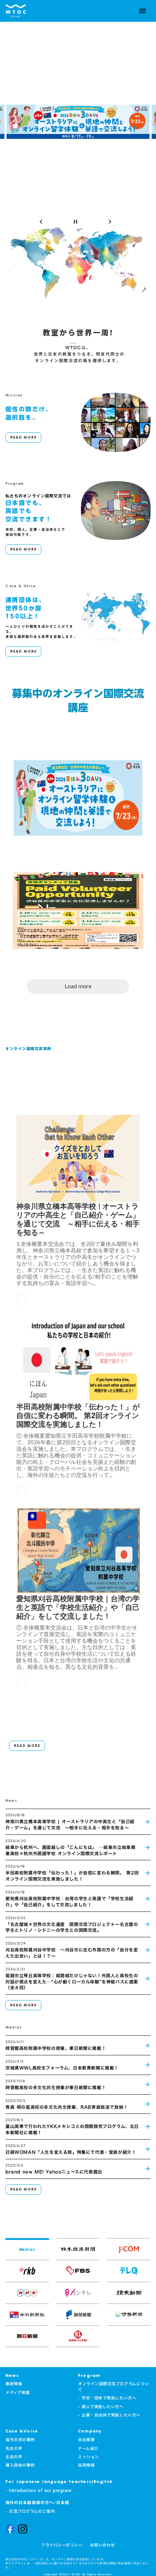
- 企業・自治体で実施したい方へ (109, 2415)
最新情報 (14, 2384)
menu (143, 11)
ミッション (89, 2457)
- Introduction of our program (38, 2491)
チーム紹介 (88, 2449)
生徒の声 (14, 2457)
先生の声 (14, 2449)
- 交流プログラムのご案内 (30, 2512)
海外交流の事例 (20, 2440)
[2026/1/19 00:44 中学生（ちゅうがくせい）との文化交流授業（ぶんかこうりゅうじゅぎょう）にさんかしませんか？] (78, 907)
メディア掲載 (18, 2393)
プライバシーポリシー (62, 2545)
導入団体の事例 (20, 2465)
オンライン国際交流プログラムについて (113, 2387)
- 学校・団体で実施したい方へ (107, 2398)
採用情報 (86, 2465)
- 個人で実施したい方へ (101, 2407)
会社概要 (86, 2440)
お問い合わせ (102, 2545)
